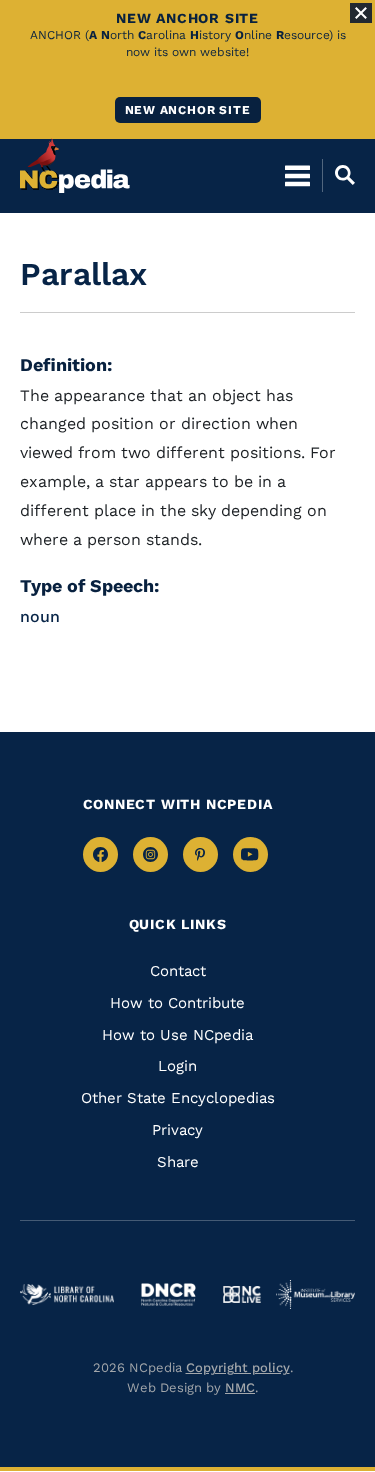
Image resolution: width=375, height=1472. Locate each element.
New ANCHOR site (188, 110)
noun (40, 616)
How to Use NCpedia (177, 1035)
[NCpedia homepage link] (75, 166)
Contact (178, 971)
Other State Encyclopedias (178, 1098)
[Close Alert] (361, 13)
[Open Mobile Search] (338, 175)
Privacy (177, 1130)
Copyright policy (238, 1367)
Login (177, 1066)
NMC (240, 1387)
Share (178, 1162)
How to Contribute (177, 1003)
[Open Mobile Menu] (297, 175)
